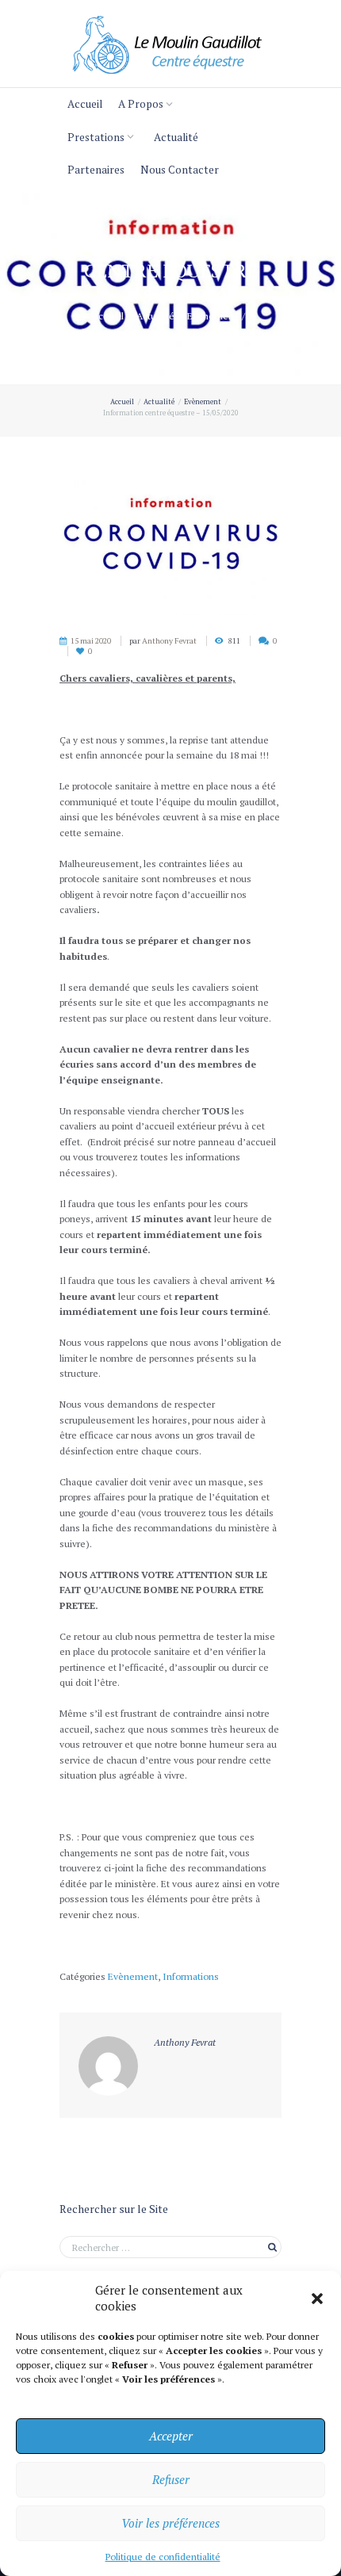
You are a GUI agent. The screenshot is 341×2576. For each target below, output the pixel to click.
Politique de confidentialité (163, 2557)
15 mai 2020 (91, 641)
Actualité (176, 137)
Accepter (171, 2436)
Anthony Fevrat (169, 641)
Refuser (171, 2479)
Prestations (96, 137)
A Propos (141, 104)
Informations (191, 1976)
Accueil (85, 104)
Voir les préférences (170, 2523)
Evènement (212, 316)
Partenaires (96, 170)
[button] (317, 2299)
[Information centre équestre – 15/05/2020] (170, 541)
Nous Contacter (180, 170)
